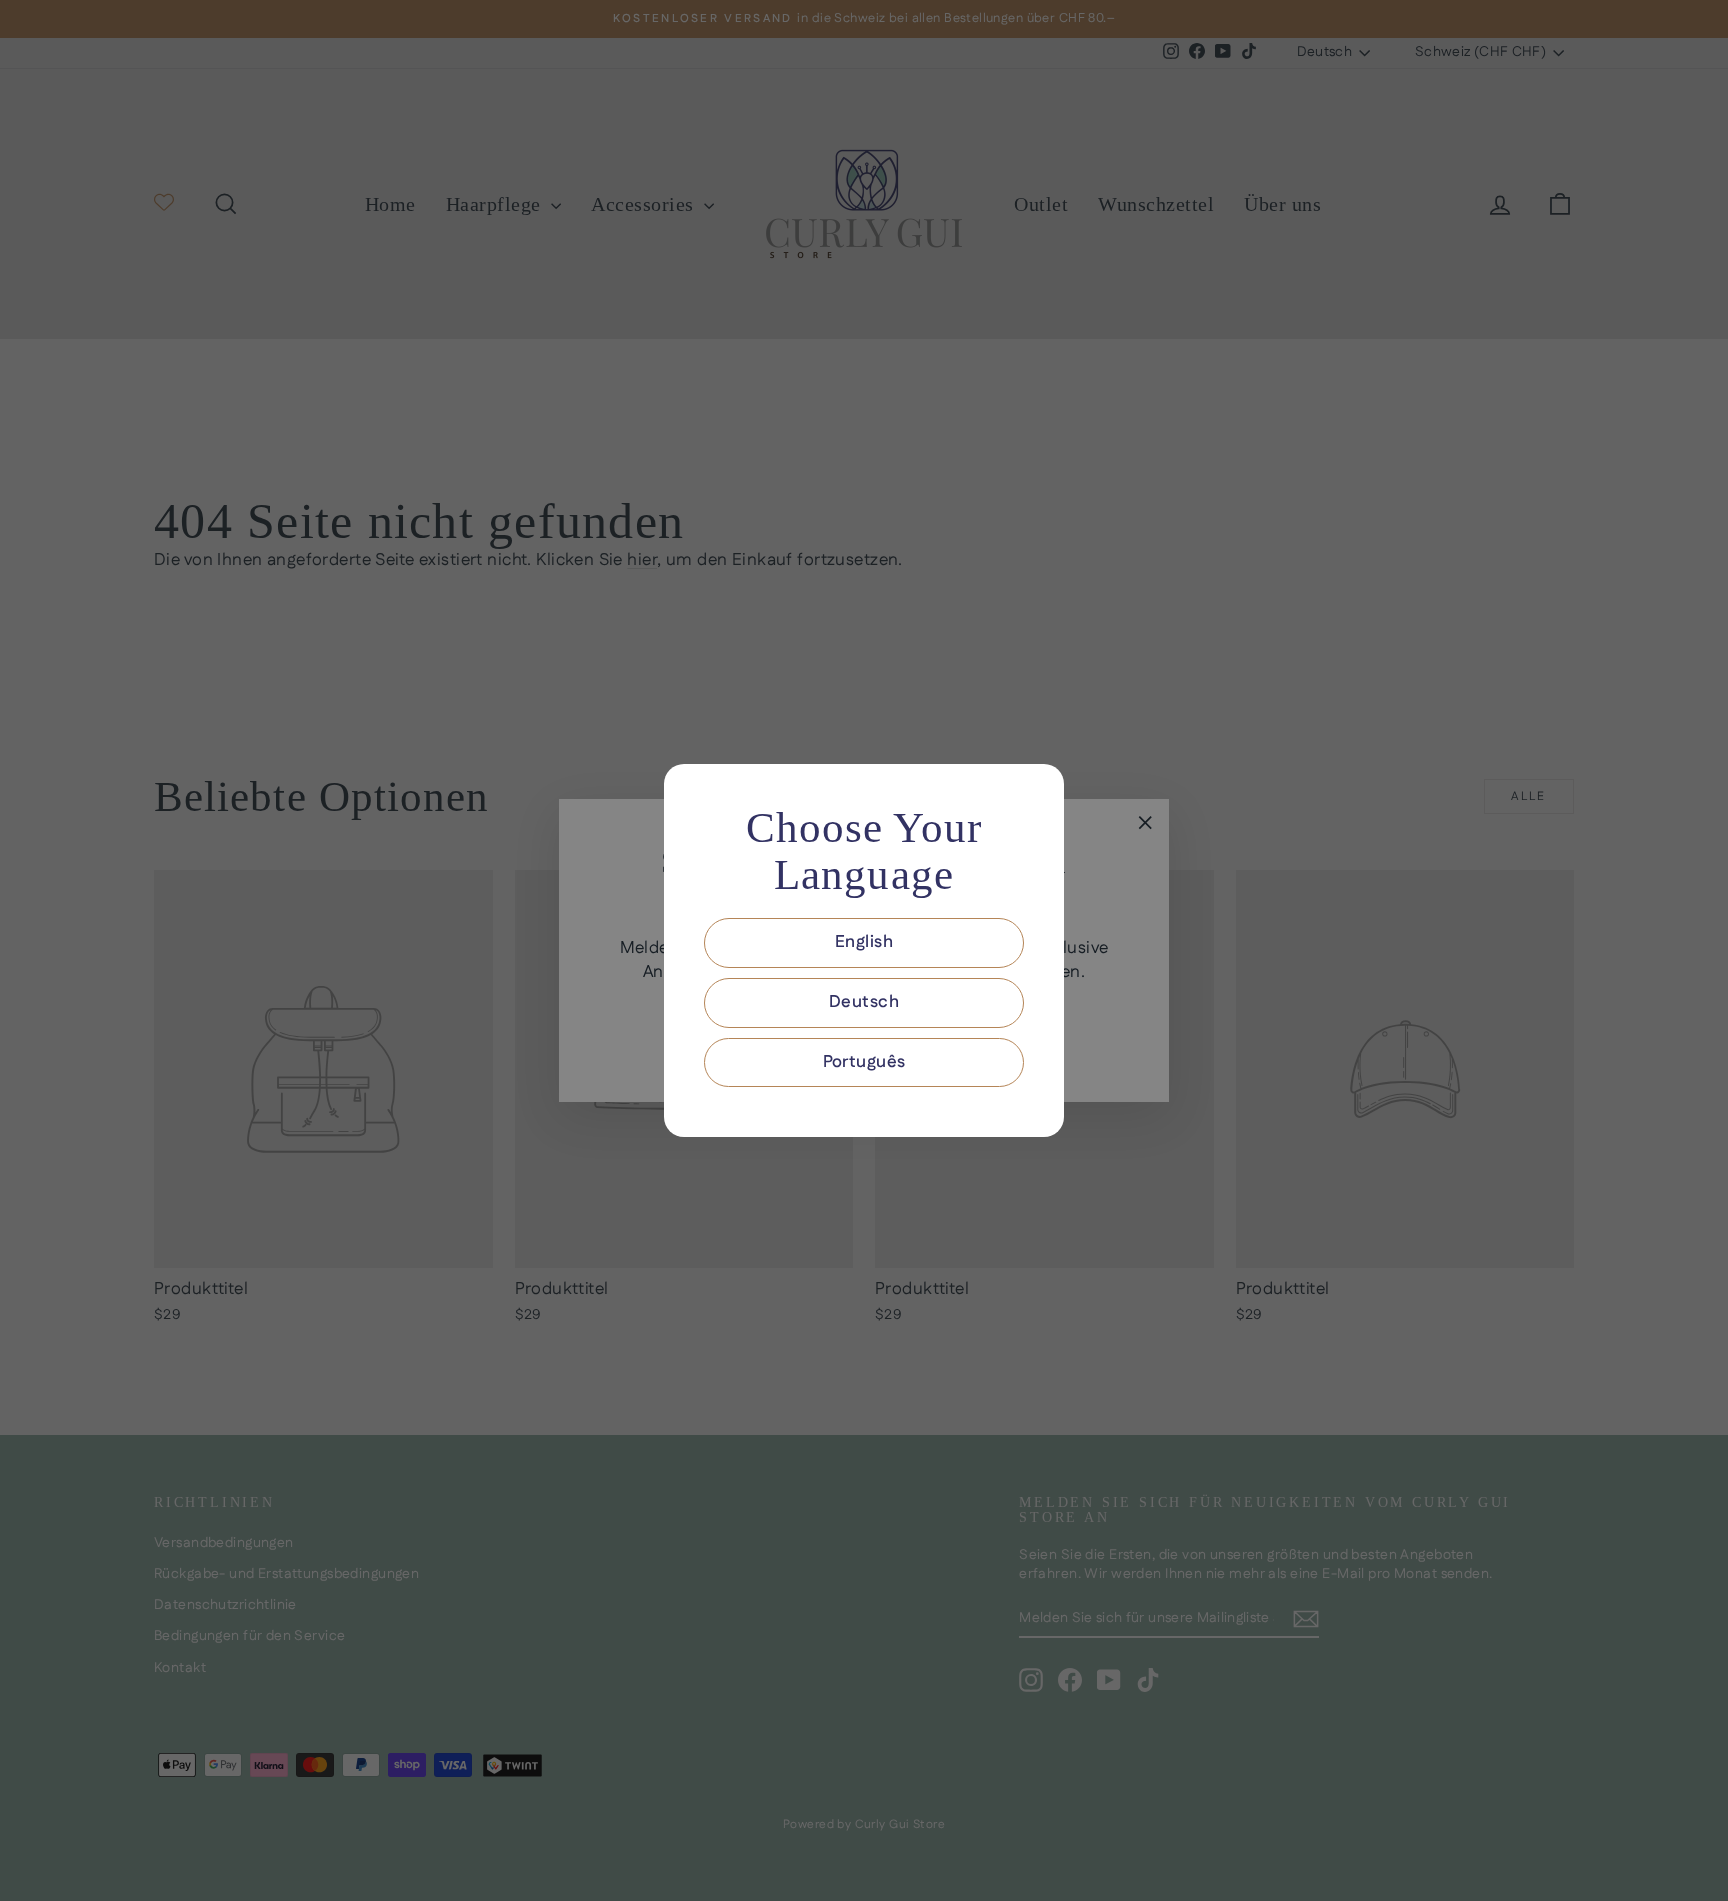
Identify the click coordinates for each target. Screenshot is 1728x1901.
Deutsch (864, 1002)
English (864, 942)
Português (864, 1062)
